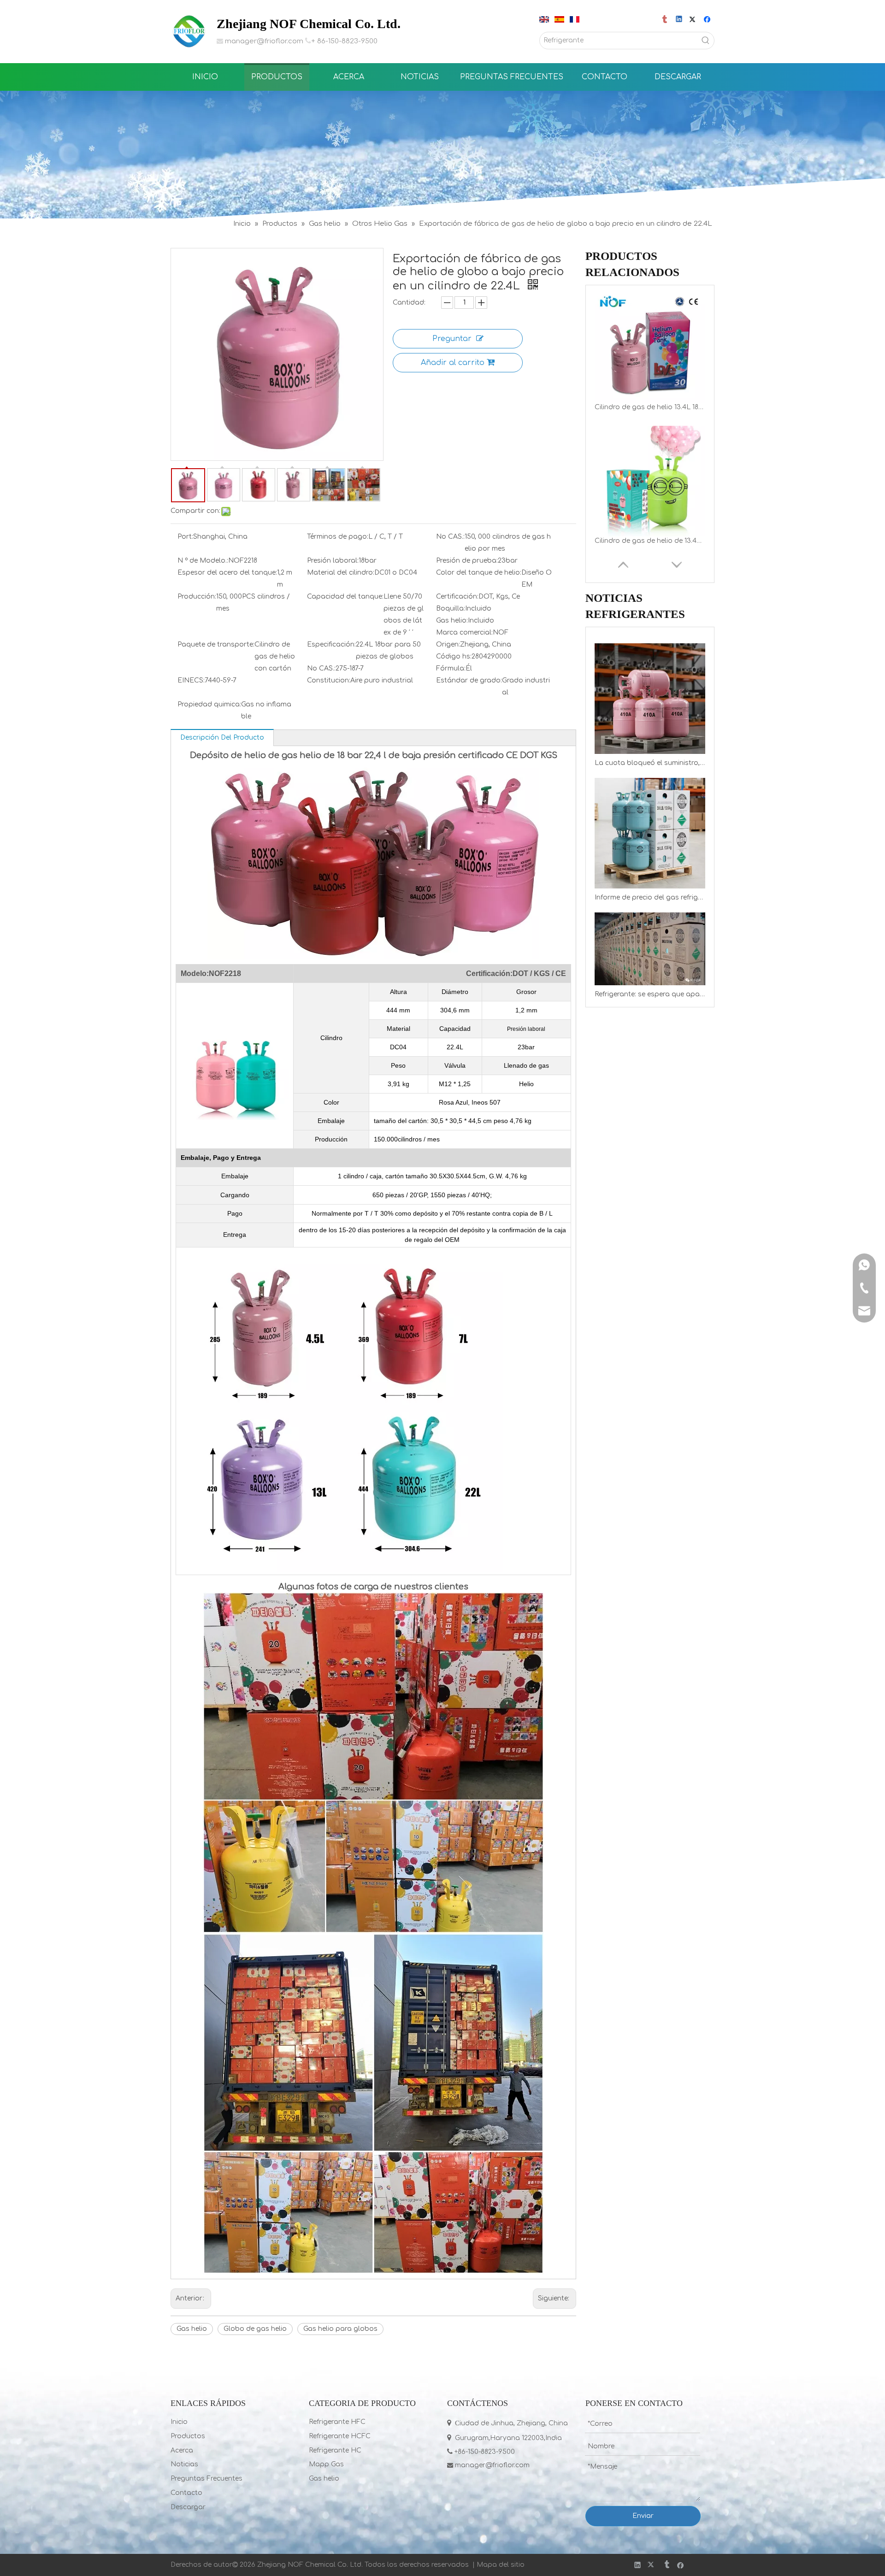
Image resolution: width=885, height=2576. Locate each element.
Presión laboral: (333, 561)
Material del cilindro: (341, 573)
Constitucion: (329, 680)
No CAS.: (450, 537)
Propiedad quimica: (209, 704)
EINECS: (191, 680)
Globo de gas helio (255, 2329)
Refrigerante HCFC (340, 2436)
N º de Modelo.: (203, 561)
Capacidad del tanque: (345, 597)
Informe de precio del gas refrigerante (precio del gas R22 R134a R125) (650, 897)
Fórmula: (451, 668)
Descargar (188, 2507)
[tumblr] (665, 20)
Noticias (184, 2464)
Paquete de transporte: (216, 644)
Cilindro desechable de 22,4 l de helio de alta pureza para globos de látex (650, 541)
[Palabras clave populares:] (706, 41)
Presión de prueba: (467, 561)
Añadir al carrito (453, 363)
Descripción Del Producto (222, 738)
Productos (188, 2436)
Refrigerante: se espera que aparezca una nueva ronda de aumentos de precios (650, 994)
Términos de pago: (338, 537)
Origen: (448, 644)
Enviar (643, 2516)
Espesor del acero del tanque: (227, 573)
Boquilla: (451, 609)
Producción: (197, 597)
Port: (185, 537)
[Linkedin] (680, 20)
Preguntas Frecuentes (206, 2479)
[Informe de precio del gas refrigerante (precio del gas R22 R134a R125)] (650, 833)
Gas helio (192, 2329)
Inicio (179, 2422)
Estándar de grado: (469, 680)
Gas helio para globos (340, 2329)
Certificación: (457, 597)
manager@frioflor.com (264, 41)
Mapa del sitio (501, 2565)
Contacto (186, 2493)
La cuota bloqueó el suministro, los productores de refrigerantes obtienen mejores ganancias (650, 763)
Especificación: (331, 644)
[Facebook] (708, 20)
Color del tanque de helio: (479, 573)
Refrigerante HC (335, 2450)
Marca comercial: (464, 632)
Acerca (182, 2450)
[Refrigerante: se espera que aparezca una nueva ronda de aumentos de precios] (650, 949)
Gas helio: (452, 620)
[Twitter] (694, 20)
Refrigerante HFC (337, 2422)
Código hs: (454, 656)
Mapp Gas (326, 2464)
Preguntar (452, 339)
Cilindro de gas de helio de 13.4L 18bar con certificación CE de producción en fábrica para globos (650, 407)
